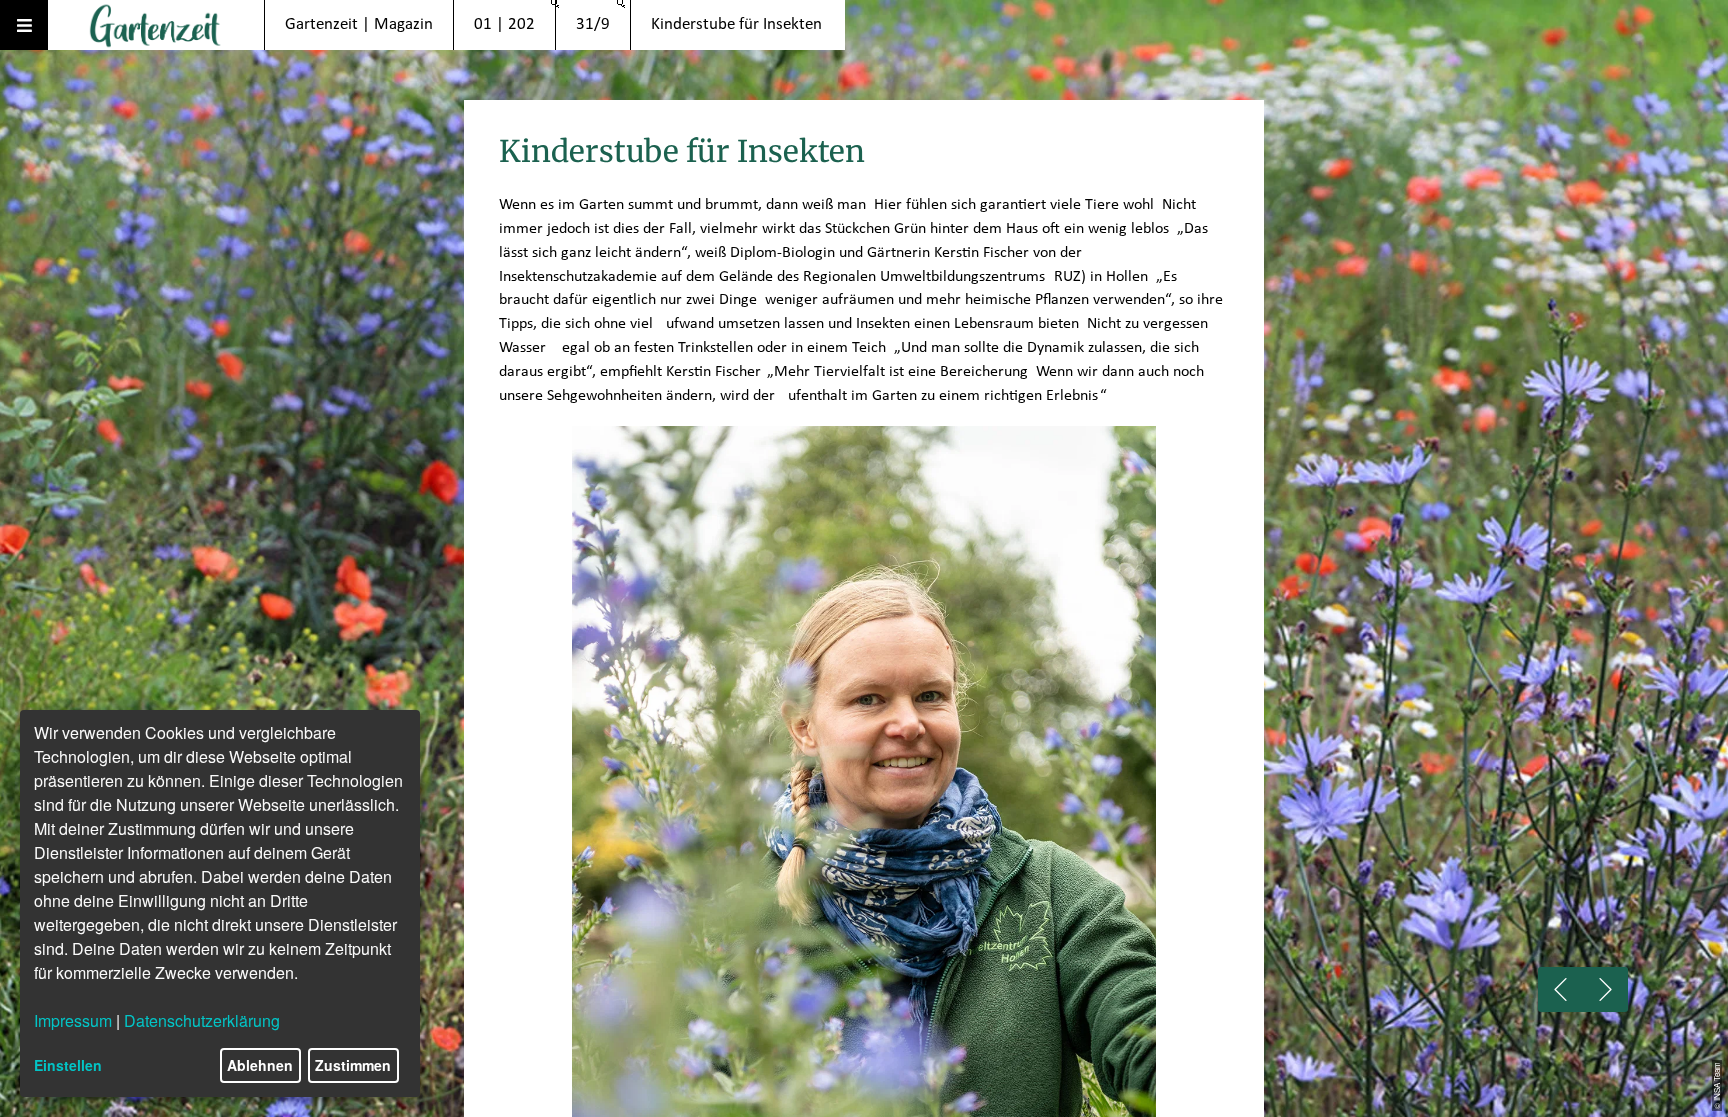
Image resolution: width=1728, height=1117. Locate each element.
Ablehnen (260, 1065)
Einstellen (68, 1065)
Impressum (73, 1020)
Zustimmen (353, 1065)
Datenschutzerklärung (202, 1020)
